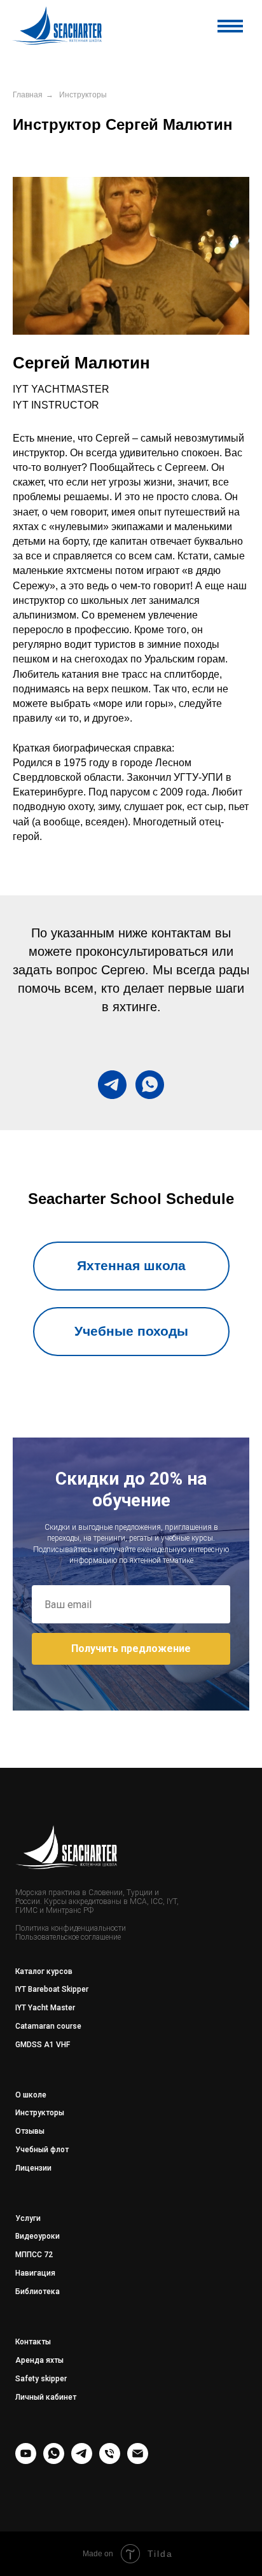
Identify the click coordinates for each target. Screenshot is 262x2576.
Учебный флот (42, 2150)
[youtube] (26, 2460)
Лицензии (33, 2168)
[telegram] (112, 1085)
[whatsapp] (150, 1085)
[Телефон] (110, 2460)
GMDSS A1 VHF (43, 2045)
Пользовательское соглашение (68, 1937)
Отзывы (30, 2131)
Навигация (35, 2273)
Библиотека (38, 2292)
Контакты (33, 2342)
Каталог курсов (44, 1971)
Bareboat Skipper (58, 1989)
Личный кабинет (46, 2397)
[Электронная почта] (138, 2460)
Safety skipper (41, 2379)
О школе (31, 2095)
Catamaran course (48, 2026)
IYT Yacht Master (45, 2008)
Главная (28, 95)
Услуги (28, 2218)
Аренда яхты (39, 2360)
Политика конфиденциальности (71, 1928)
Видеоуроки (38, 2236)
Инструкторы (83, 95)
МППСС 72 (34, 2255)
